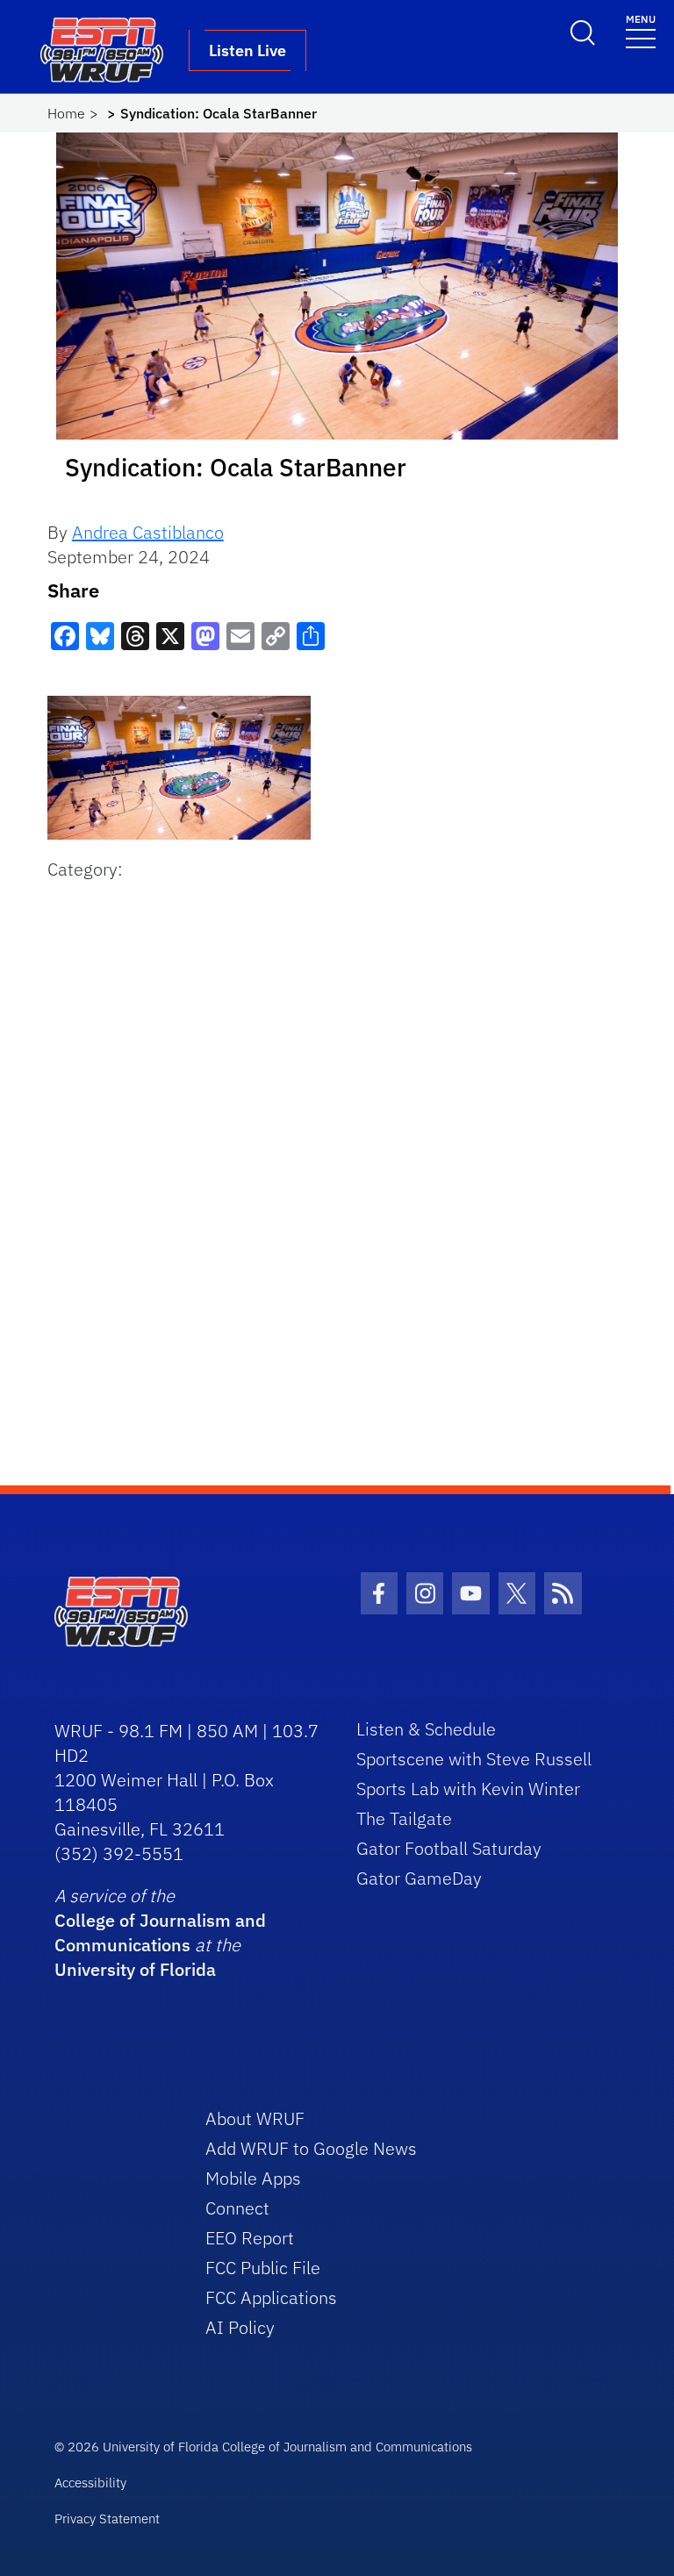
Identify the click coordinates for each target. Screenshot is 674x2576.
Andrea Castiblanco (148, 532)
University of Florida (135, 1969)
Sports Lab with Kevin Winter (468, 1789)
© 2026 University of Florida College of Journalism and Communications (263, 2447)
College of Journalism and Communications (160, 1932)
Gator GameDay (419, 1878)
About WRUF (255, 2118)
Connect (237, 2208)
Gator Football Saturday (449, 1848)
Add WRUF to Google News (311, 2148)
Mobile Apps (253, 2178)
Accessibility (90, 2483)
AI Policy (240, 2327)
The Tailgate (404, 1818)
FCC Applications (271, 2297)
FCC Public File (263, 2268)
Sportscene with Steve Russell (474, 1759)
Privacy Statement (107, 2519)
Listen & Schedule (426, 1729)
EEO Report (250, 2238)
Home (66, 113)
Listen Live (247, 50)
